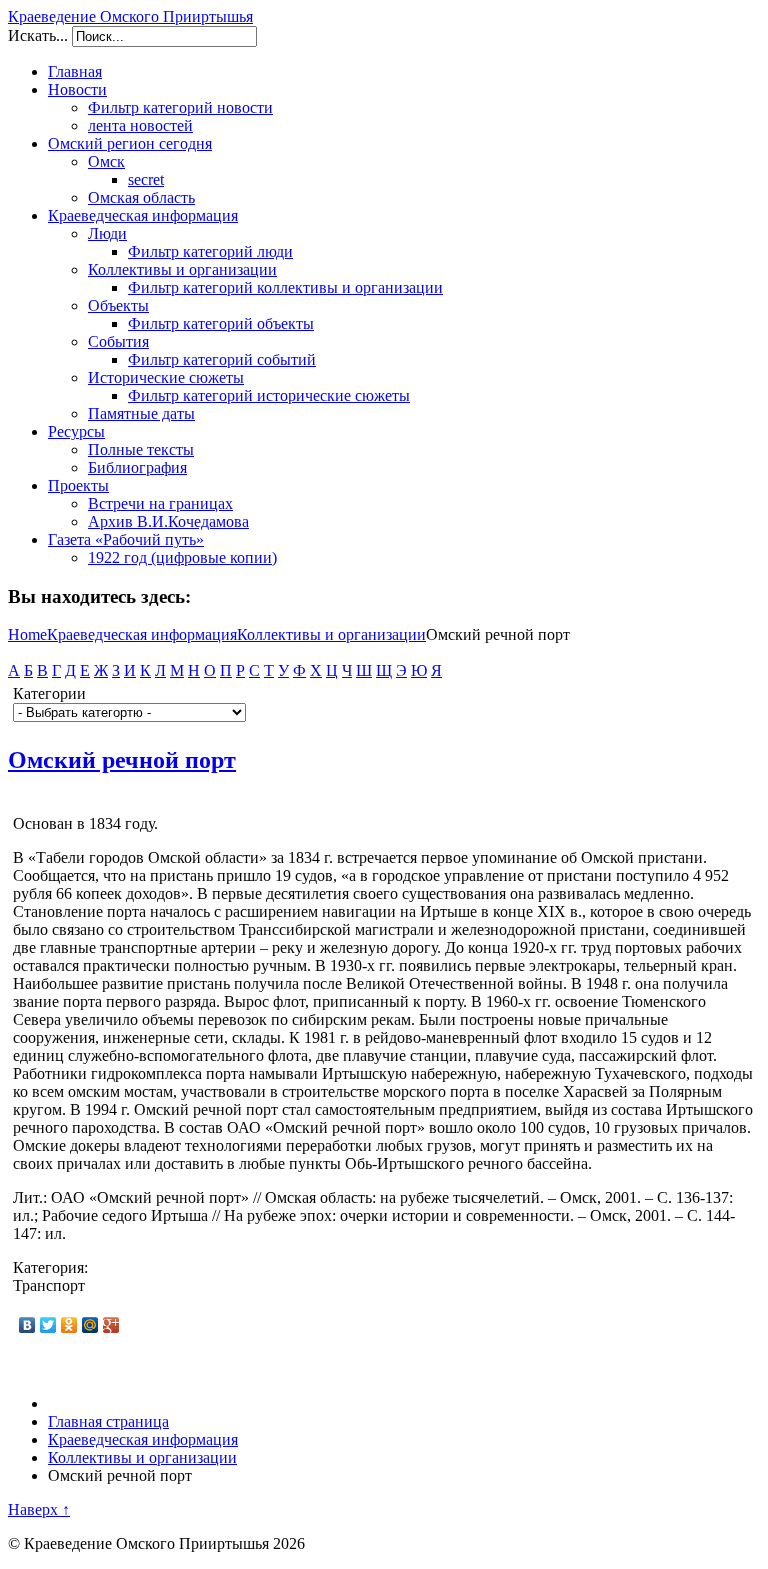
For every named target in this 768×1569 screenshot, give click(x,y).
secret (146, 179)
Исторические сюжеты (166, 377)
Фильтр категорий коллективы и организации (285, 287)
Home (27, 634)
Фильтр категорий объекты (221, 323)
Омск (106, 161)
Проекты (78, 485)
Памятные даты (141, 413)
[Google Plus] (111, 1325)
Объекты (118, 305)
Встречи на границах (160, 503)
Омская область (141, 197)
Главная (75, 71)
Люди (107, 233)
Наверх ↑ (39, 1509)
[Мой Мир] (90, 1325)
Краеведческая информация (143, 215)
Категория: (50, 1267)
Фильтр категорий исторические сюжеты (269, 395)
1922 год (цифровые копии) (182, 557)
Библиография (137, 467)
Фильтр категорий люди (210, 251)
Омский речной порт (122, 760)
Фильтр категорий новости (180, 107)
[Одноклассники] (69, 1325)
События (118, 341)
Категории (49, 693)
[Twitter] (48, 1325)
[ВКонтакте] (27, 1325)
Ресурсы (76, 431)
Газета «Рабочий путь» (126, 539)
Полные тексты (141, 449)
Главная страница (108, 1421)
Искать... (38, 35)
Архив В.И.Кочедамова (168, 521)
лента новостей (140, 125)
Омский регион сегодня (130, 143)
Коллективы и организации (182, 269)
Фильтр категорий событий (222, 359)
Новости (77, 89)
